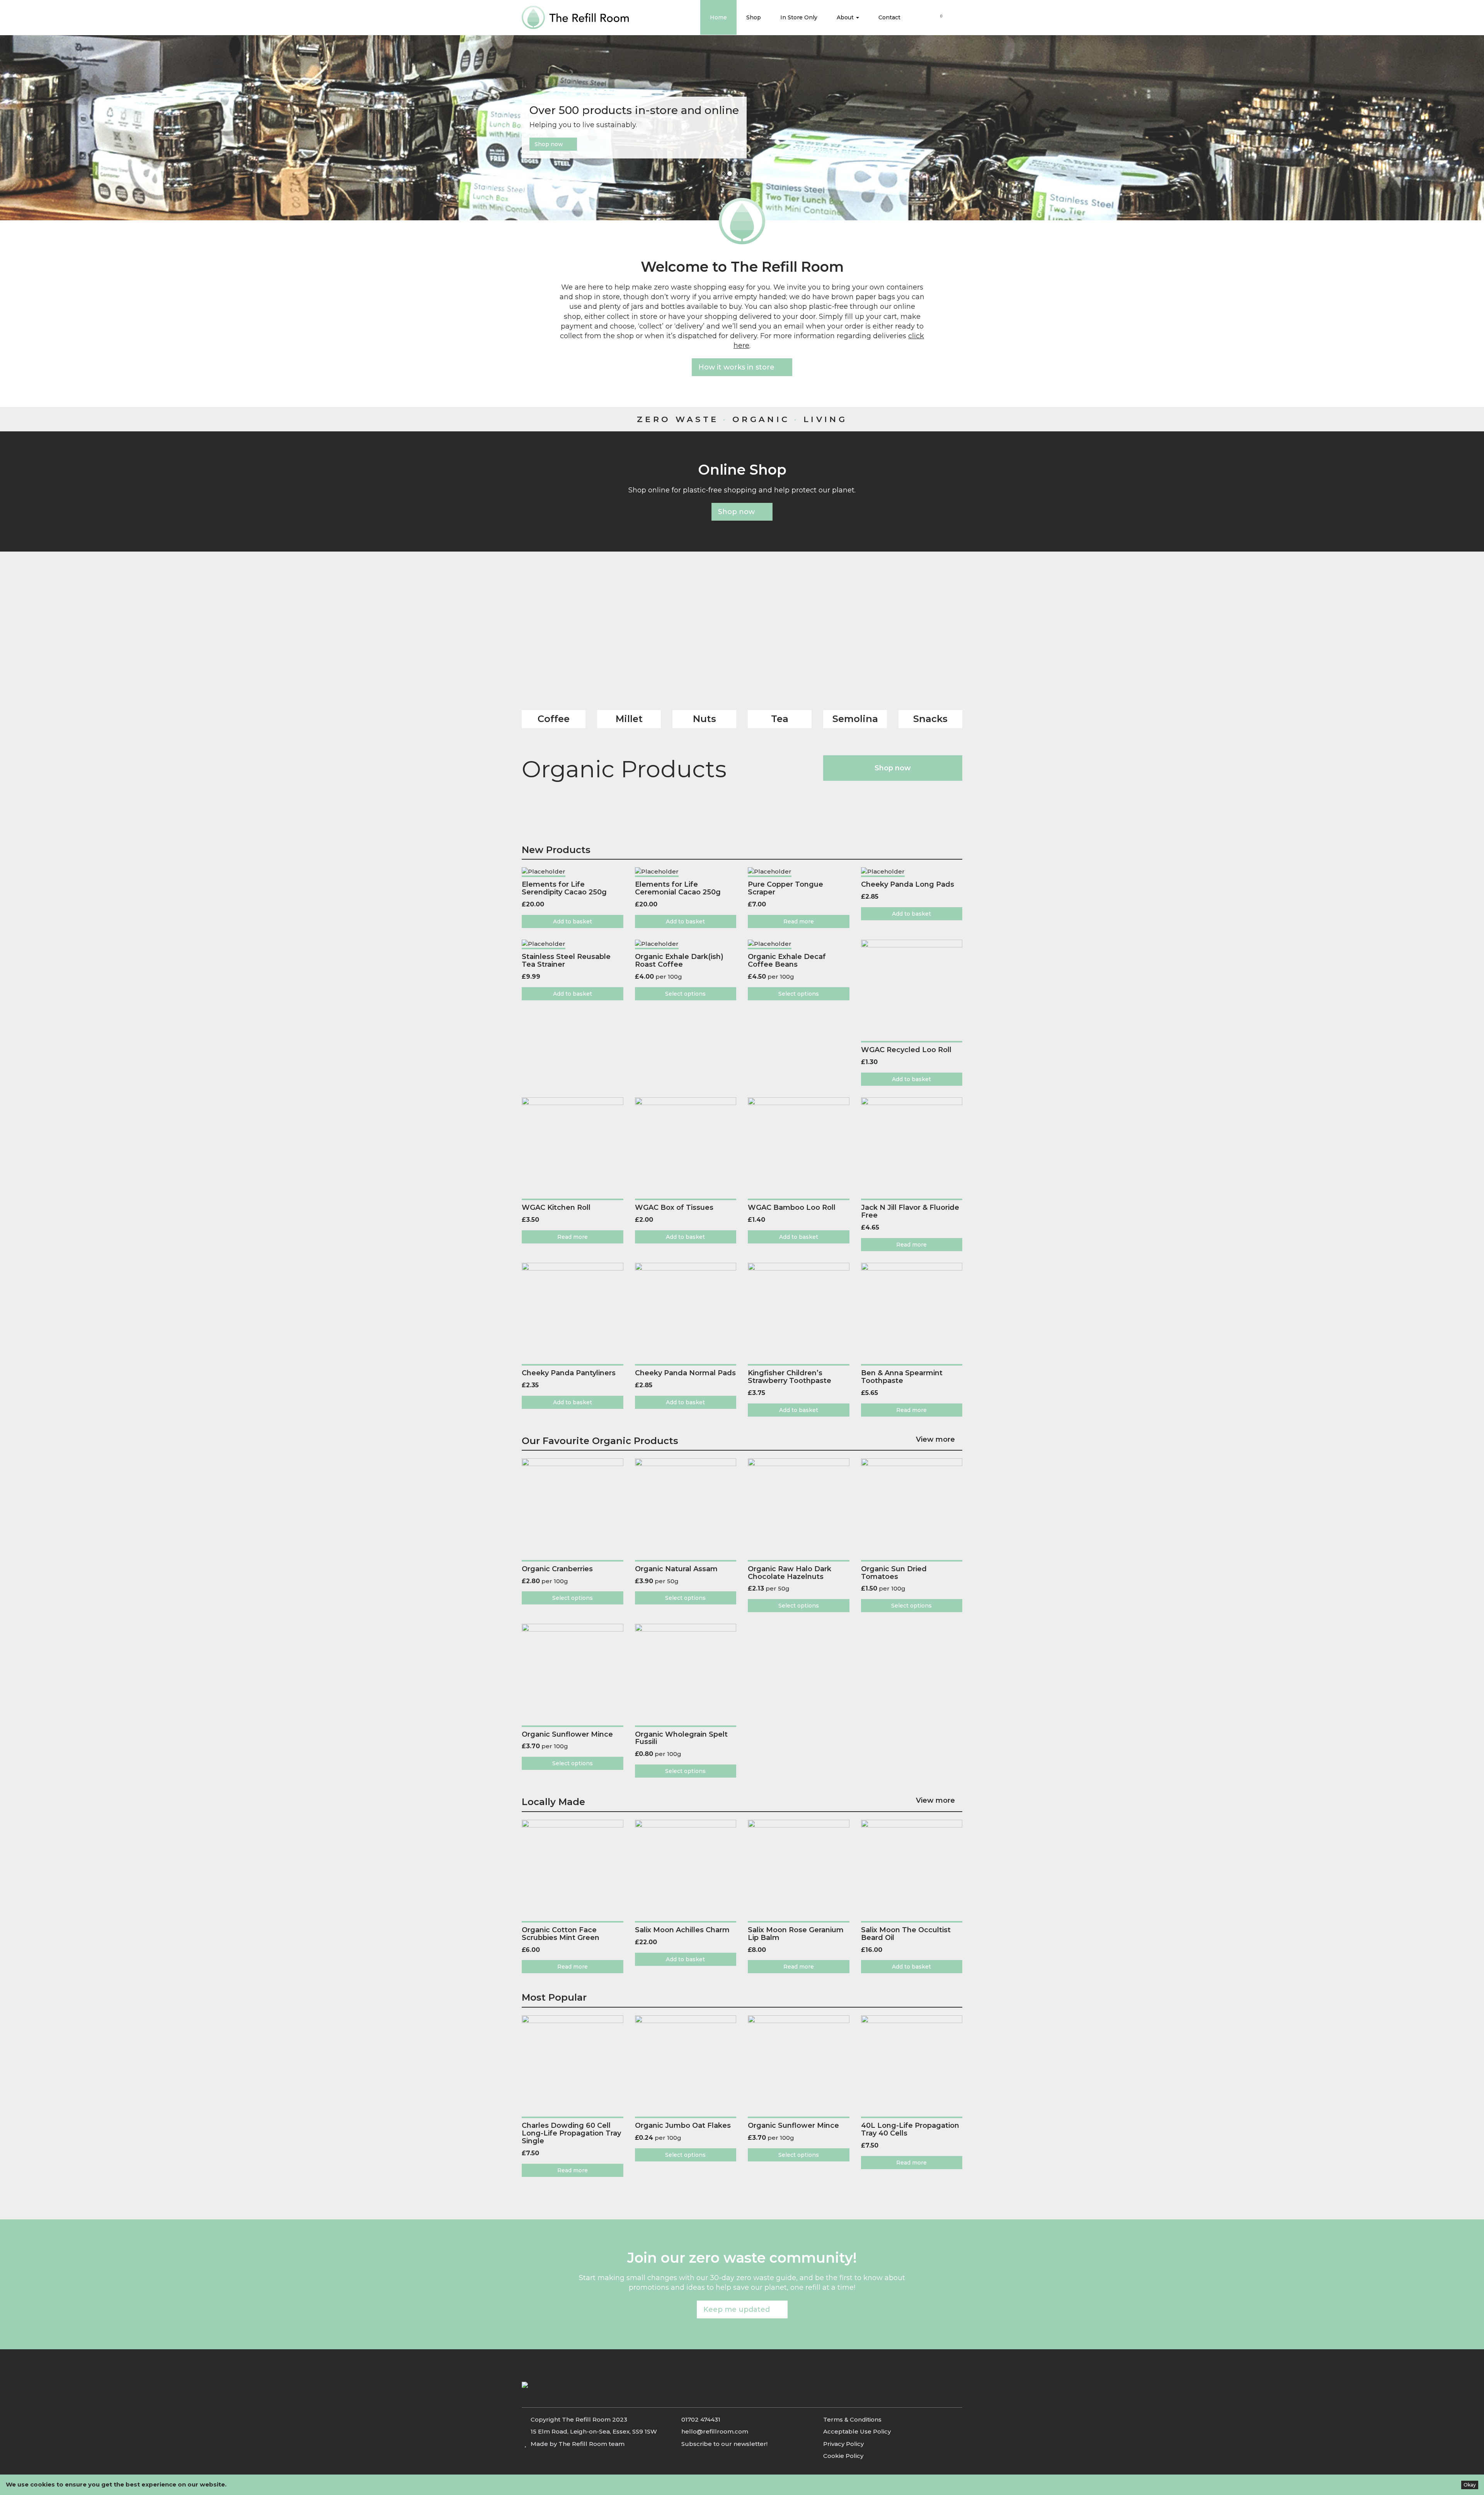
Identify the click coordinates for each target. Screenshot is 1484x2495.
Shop (754, 17)
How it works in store (739, 367)
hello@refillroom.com (715, 2431)
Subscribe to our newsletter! (724, 2444)
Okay (1470, 2485)
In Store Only (799, 17)
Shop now (551, 144)
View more (936, 1440)
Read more (799, 921)
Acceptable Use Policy (857, 2431)
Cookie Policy (843, 2456)
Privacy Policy (843, 2444)
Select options (685, 994)
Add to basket (573, 921)
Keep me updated (739, 2309)
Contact (889, 17)
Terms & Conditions (852, 2419)
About (846, 17)
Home (718, 17)
